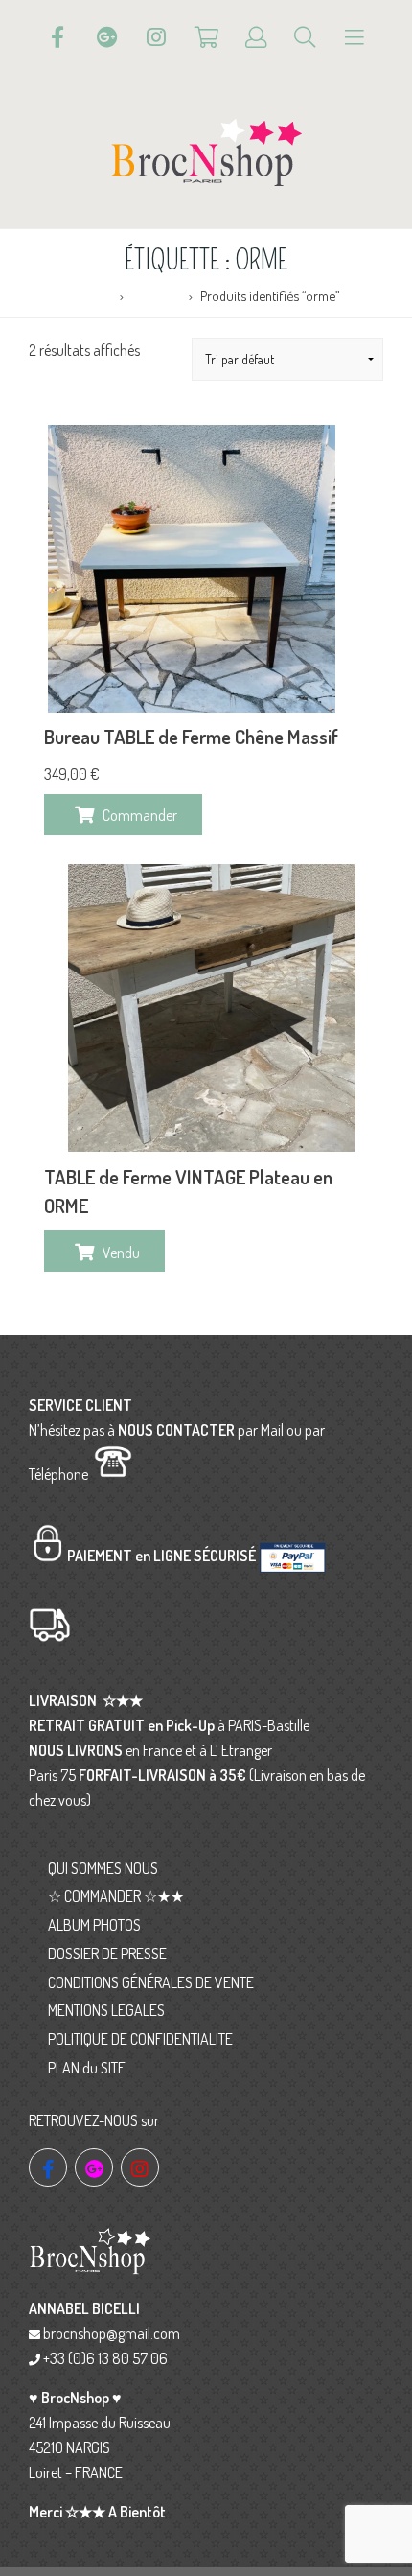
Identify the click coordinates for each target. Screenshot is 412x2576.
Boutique (157, 295)
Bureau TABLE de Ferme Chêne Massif (191, 737)
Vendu (121, 1253)
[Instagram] (156, 37)
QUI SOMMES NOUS (103, 1868)
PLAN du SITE (87, 2068)
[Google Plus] (107, 37)
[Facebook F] (57, 37)
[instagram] (140, 2167)
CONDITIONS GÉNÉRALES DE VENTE (151, 1982)
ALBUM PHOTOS (94, 1925)
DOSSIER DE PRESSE (107, 1954)
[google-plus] (94, 2167)
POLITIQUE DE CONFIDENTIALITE (140, 2039)
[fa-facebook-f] (48, 2167)
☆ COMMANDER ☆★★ (116, 1896)
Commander (140, 815)
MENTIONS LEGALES (106, 2010)
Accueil (93, 295)
